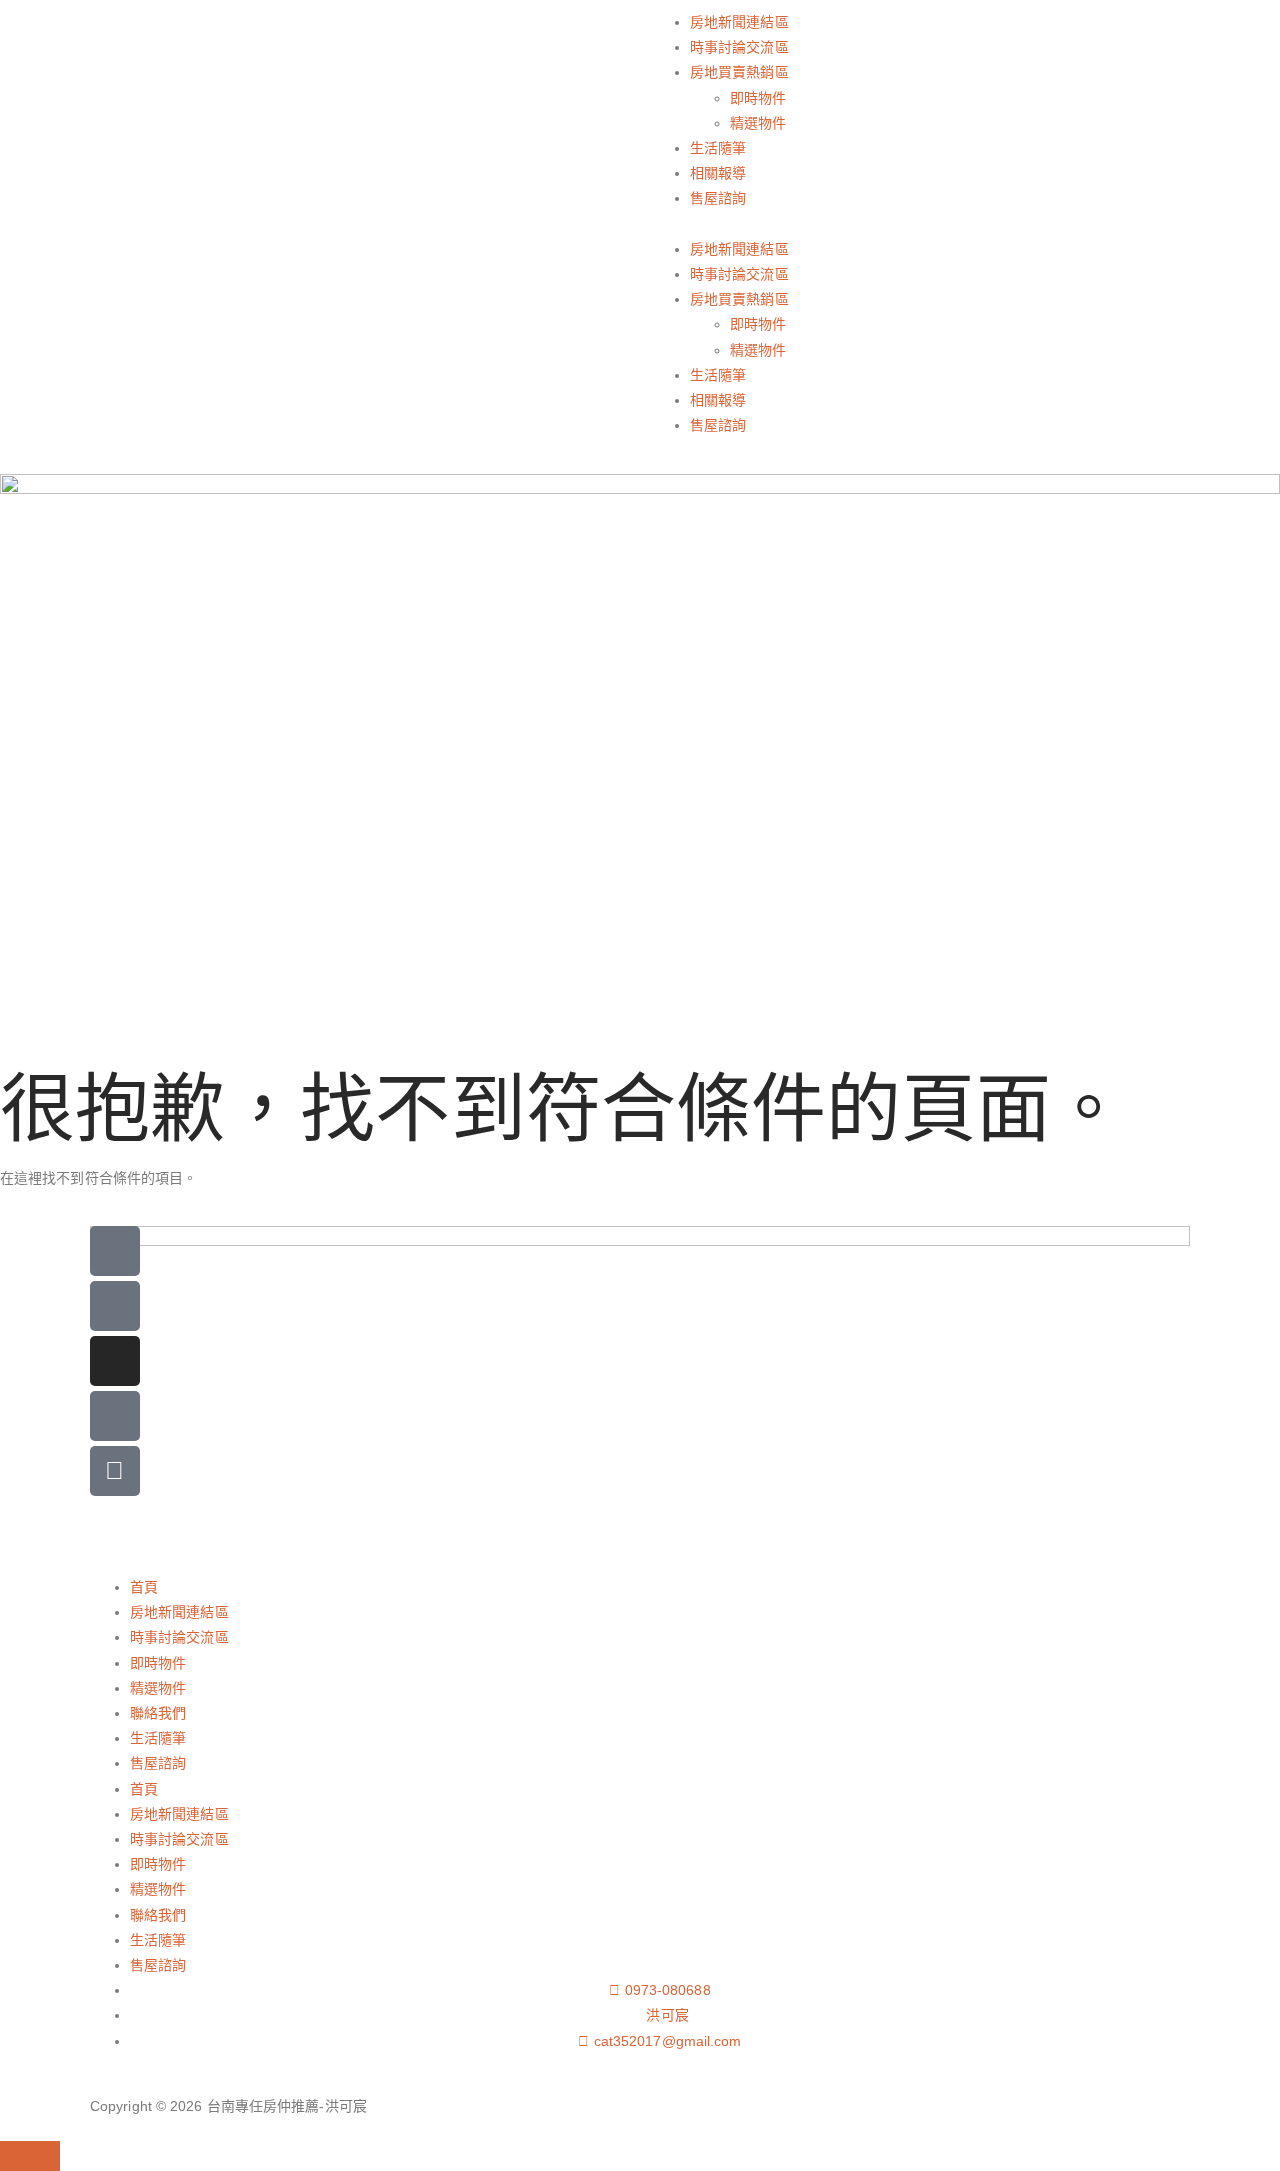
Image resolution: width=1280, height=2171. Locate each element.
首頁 (144, 1587)
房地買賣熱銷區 (739, 72)
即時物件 (758, 98)
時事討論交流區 (739, 47)
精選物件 (758, 123)
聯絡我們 (158, 1713)
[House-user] (115, 1471)
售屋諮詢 (718, 198)
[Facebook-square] (115, 1306)
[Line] (115, 1251)
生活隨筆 (718, 148)
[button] (925, 224)
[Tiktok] (115, 1416)
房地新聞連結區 (739, 22)
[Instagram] (115, 1361)
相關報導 (718, 173)
